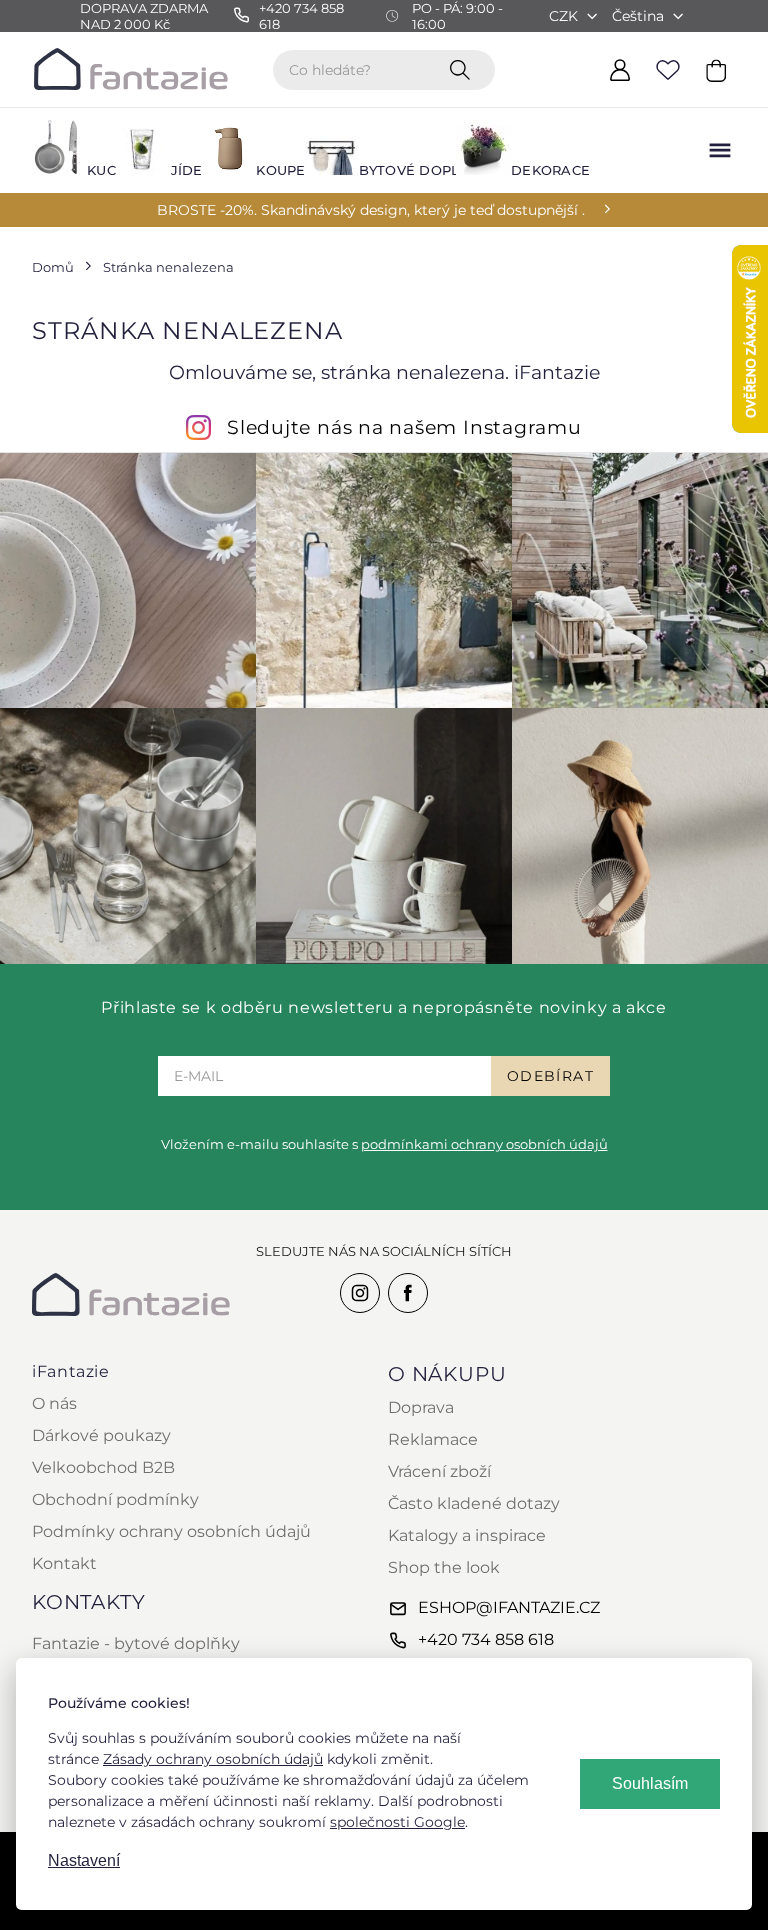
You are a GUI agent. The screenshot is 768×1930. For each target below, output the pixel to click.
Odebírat (550, 1076)
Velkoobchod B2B (103, 1467)
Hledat (464, 69)
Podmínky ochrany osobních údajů (171, 1531)
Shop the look (444, 1567)
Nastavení (84, 1860)
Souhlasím (650, 1783)
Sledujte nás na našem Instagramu (404, 427)
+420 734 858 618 (486, 1639)
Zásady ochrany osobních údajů (213, 1759)
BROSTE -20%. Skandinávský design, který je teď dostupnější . (371, 210)
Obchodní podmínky (115, 1499)
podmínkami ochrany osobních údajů (484, 1144)
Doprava (421, 1407)
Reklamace (433, 1439)
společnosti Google (397, 1822)
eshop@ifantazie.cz (509, 1607)
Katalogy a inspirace (467, 1535)
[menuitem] (62, 150)
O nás (54, 1403)
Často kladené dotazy (474, 1503)
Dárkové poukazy (101, 1435)
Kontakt (64, 1563)
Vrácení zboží (439, 1471)
